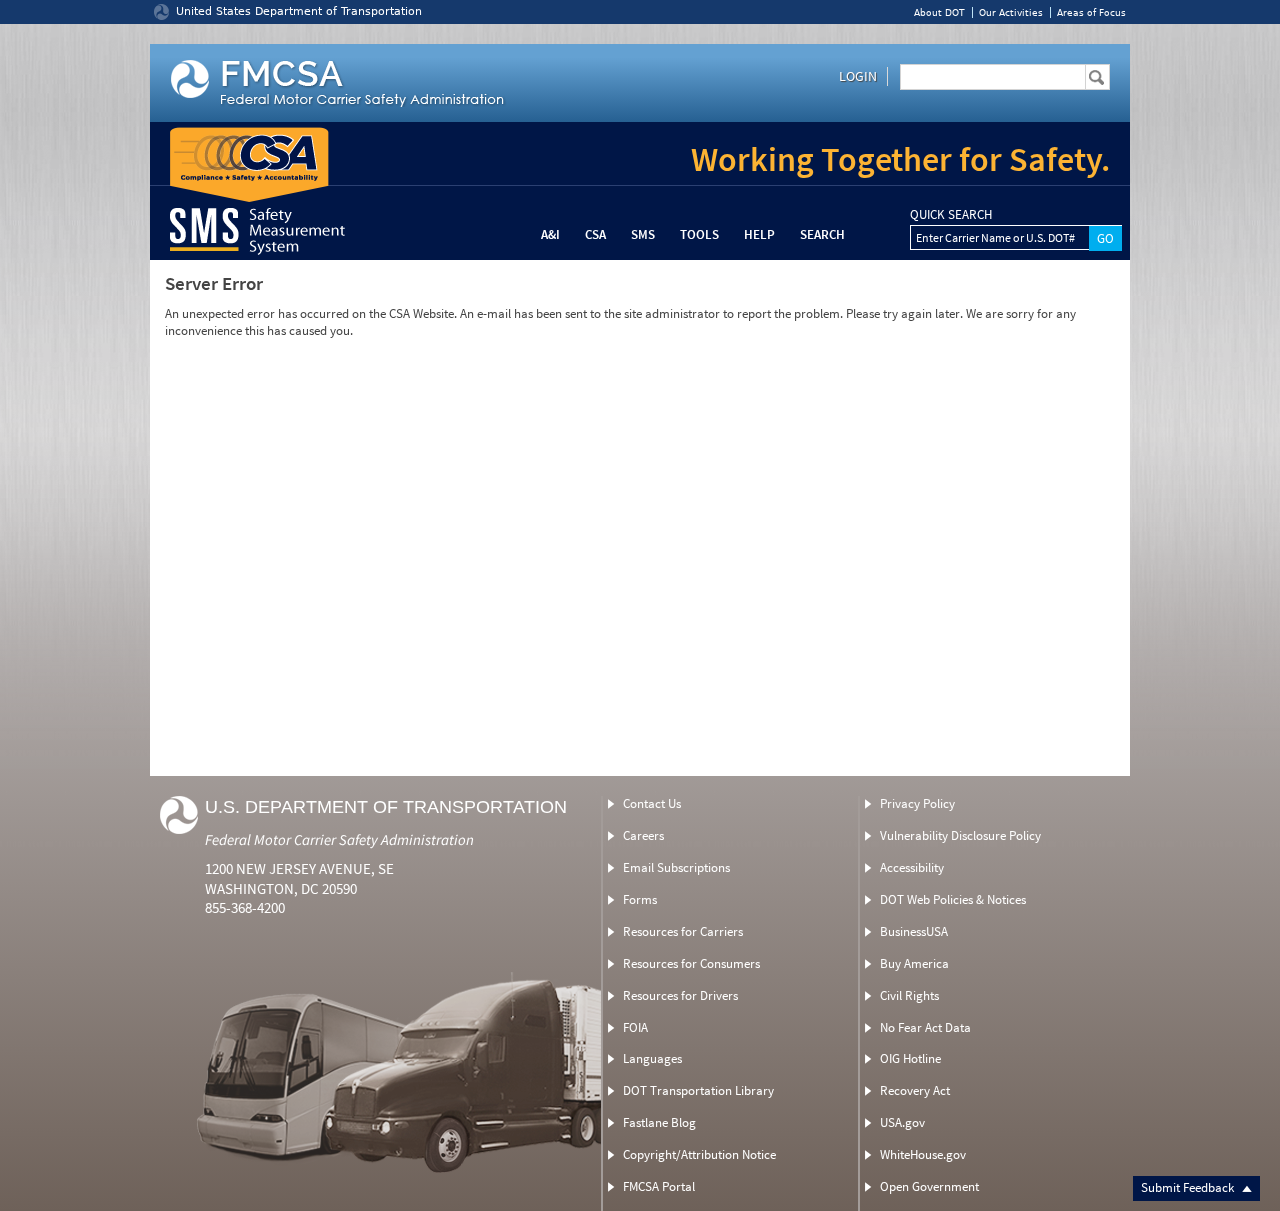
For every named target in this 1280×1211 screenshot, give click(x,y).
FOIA (635, 1027)
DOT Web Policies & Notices (953, 899)
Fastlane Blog (659, 1122)
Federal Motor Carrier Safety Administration (339, 839)
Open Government (929, 1186)
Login (858, 76)
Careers (643, 835)
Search (822, 234)
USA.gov (902, 1122)
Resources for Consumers (691, 963)
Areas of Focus (1091, 12)
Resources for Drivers (680, 995)
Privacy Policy (917, 803)
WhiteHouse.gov (923, 1154)
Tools (699, 234)
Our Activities (1011, 12)
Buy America (914, 963)
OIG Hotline (910, 1058)
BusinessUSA (914, 931)
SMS (643, 234)
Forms (640, 899)
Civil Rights (909, 995)
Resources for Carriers (683, 931)
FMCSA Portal (659, 1186)
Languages (652, 1058)
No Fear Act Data (925, 1027)
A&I (550, 234)
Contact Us (652, 803)
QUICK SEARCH (951, 215)
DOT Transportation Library (698, 1090)
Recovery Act (915, 1090)
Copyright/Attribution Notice (699, 1154)
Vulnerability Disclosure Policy (960, 835)
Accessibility (912, 867)
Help (759, 234)
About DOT (939, 12)
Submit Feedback (1189, 1187)
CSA (595, 234)
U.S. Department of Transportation (386, 807)
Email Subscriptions (676, 867)
